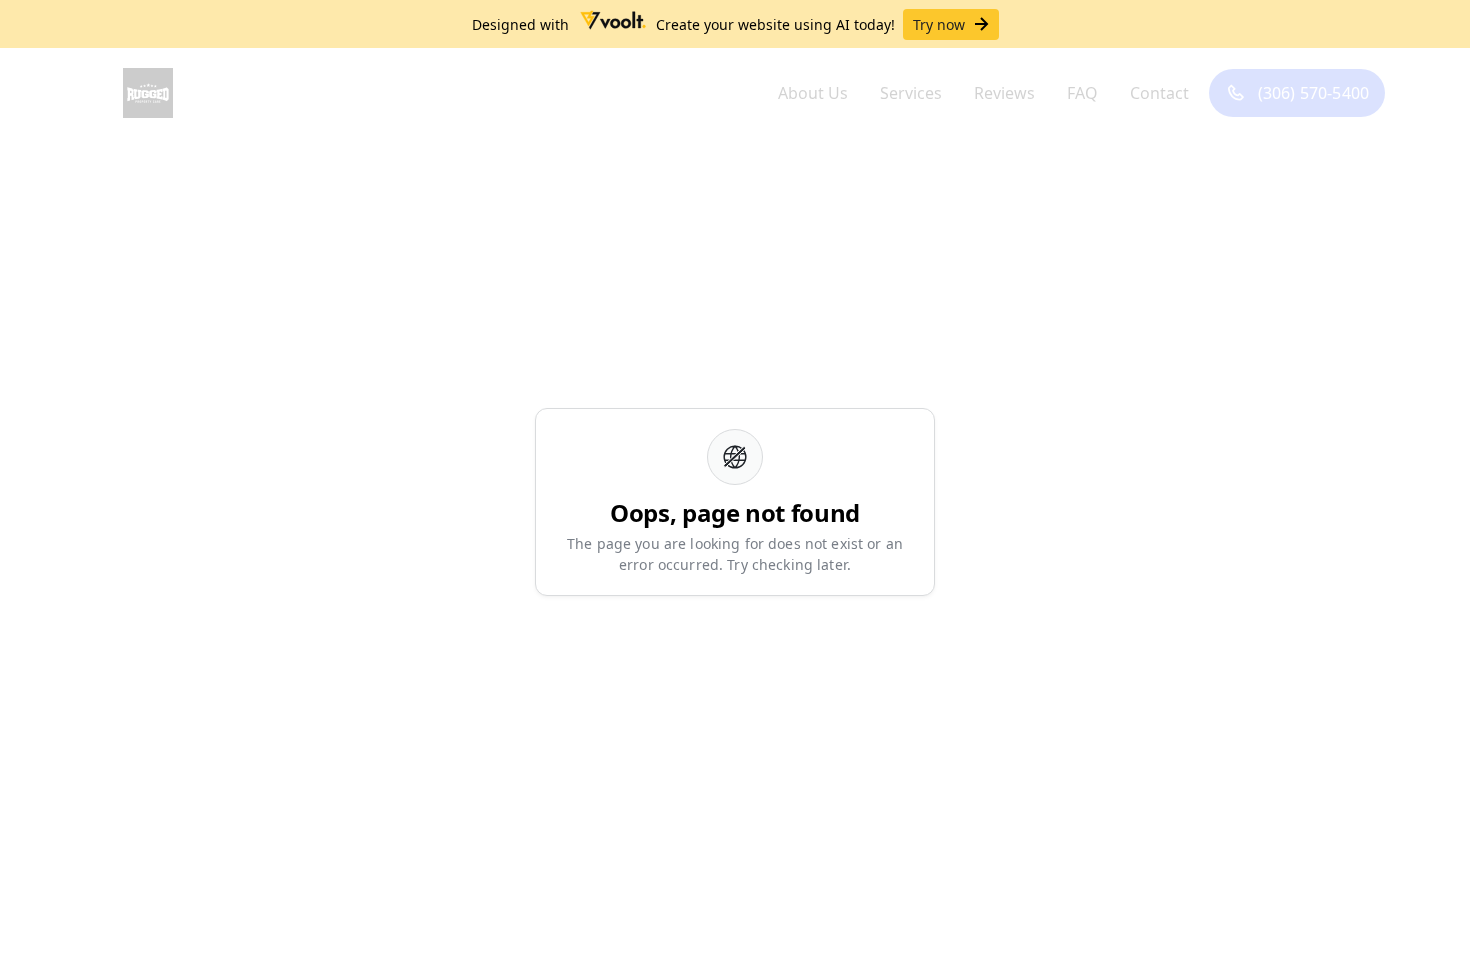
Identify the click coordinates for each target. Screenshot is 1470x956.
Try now (939, 24)
